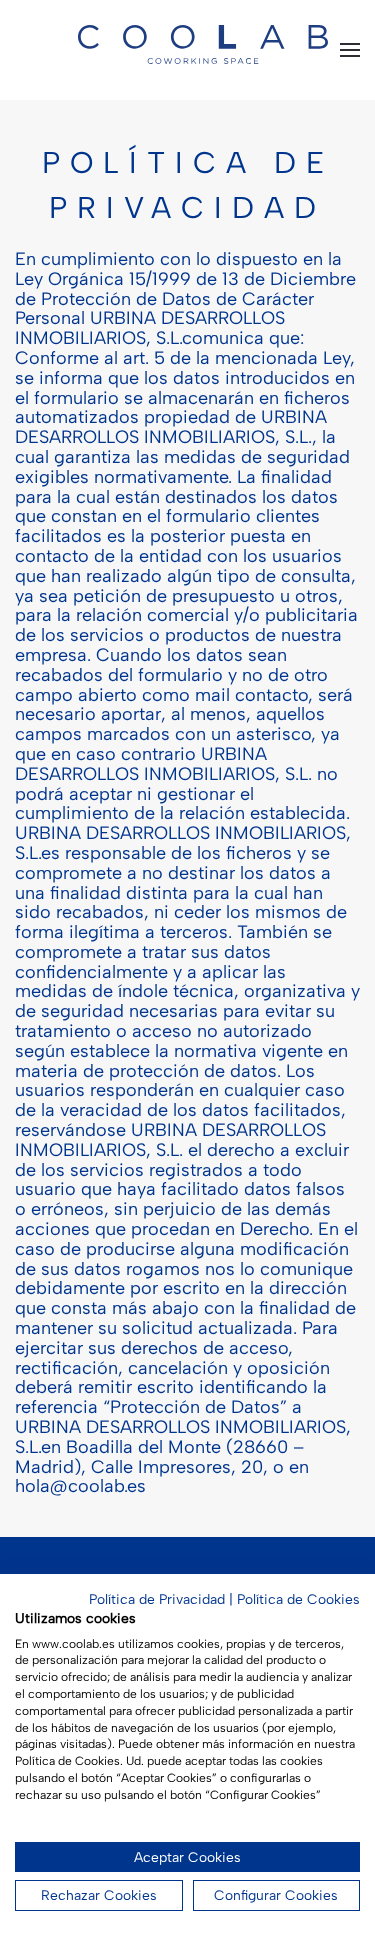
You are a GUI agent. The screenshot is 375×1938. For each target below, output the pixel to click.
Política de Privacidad (157, 1599)
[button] (350, 50)
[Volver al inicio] (203, 65)
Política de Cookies (298, 1599)
